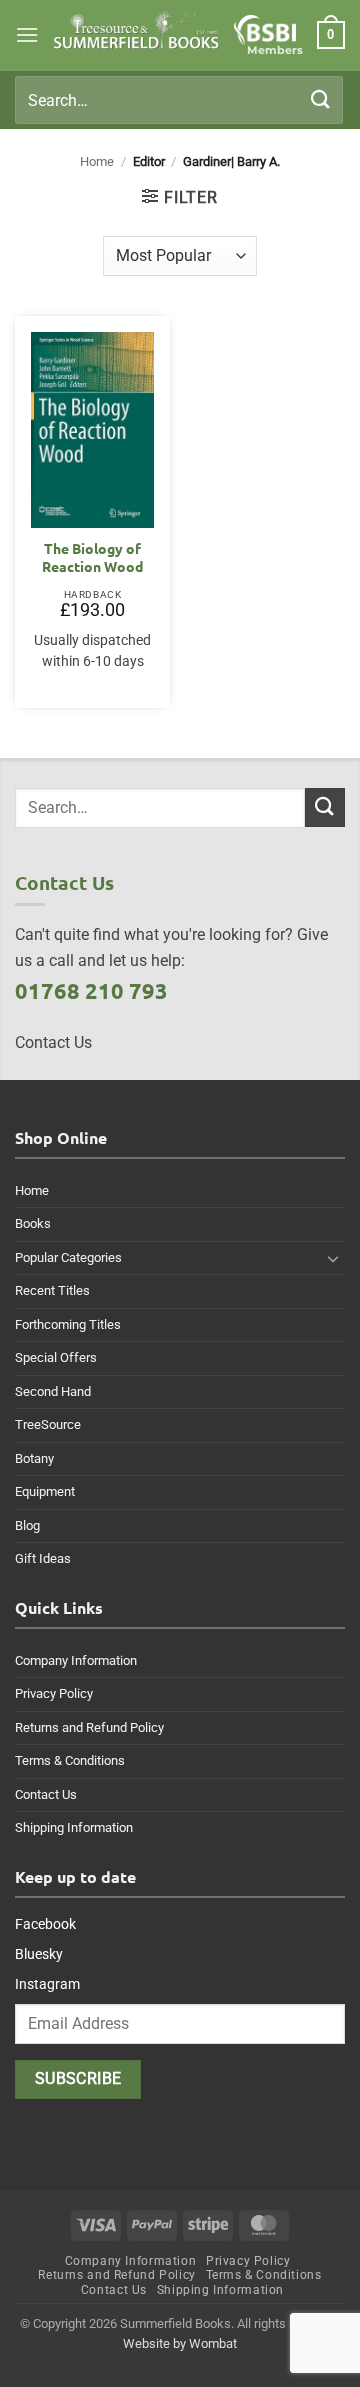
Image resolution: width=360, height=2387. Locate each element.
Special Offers (56, 1357)
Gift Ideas (43, 1558)
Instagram (47, 1984)
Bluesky (39, 1954)
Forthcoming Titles (68, 1324)
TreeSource (48, 1424)
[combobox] (179, 100)
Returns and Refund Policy (89, 1727)
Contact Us (46, 1794)
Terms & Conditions (70, 1760)
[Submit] (321, 99)
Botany (34, 1458)
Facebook (45, 1924)
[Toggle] (333, 1258)
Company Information (76, 1660)
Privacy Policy (54, 1693)
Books (33, 1223)
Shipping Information (74, 1827)
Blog (27, 1525)
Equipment (45, 1491)
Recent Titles (52, 1290)
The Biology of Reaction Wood (92, 557)
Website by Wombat (180, 2343)
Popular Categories (68, 1257)
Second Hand (53, 1391)
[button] (27, 34)
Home (97, 161)
